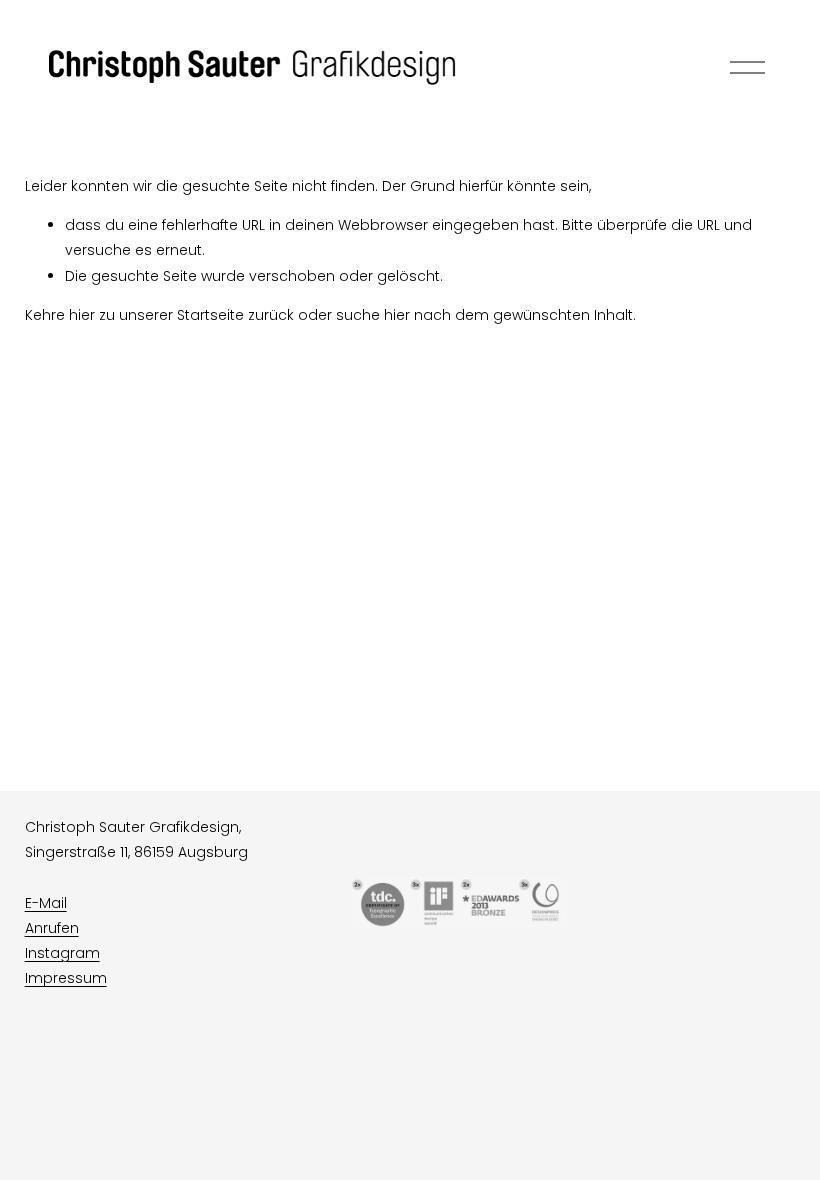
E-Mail (46, 903)
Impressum (66, 978)
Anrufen (52, 928)
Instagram (62, 953)
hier (82, 315)
